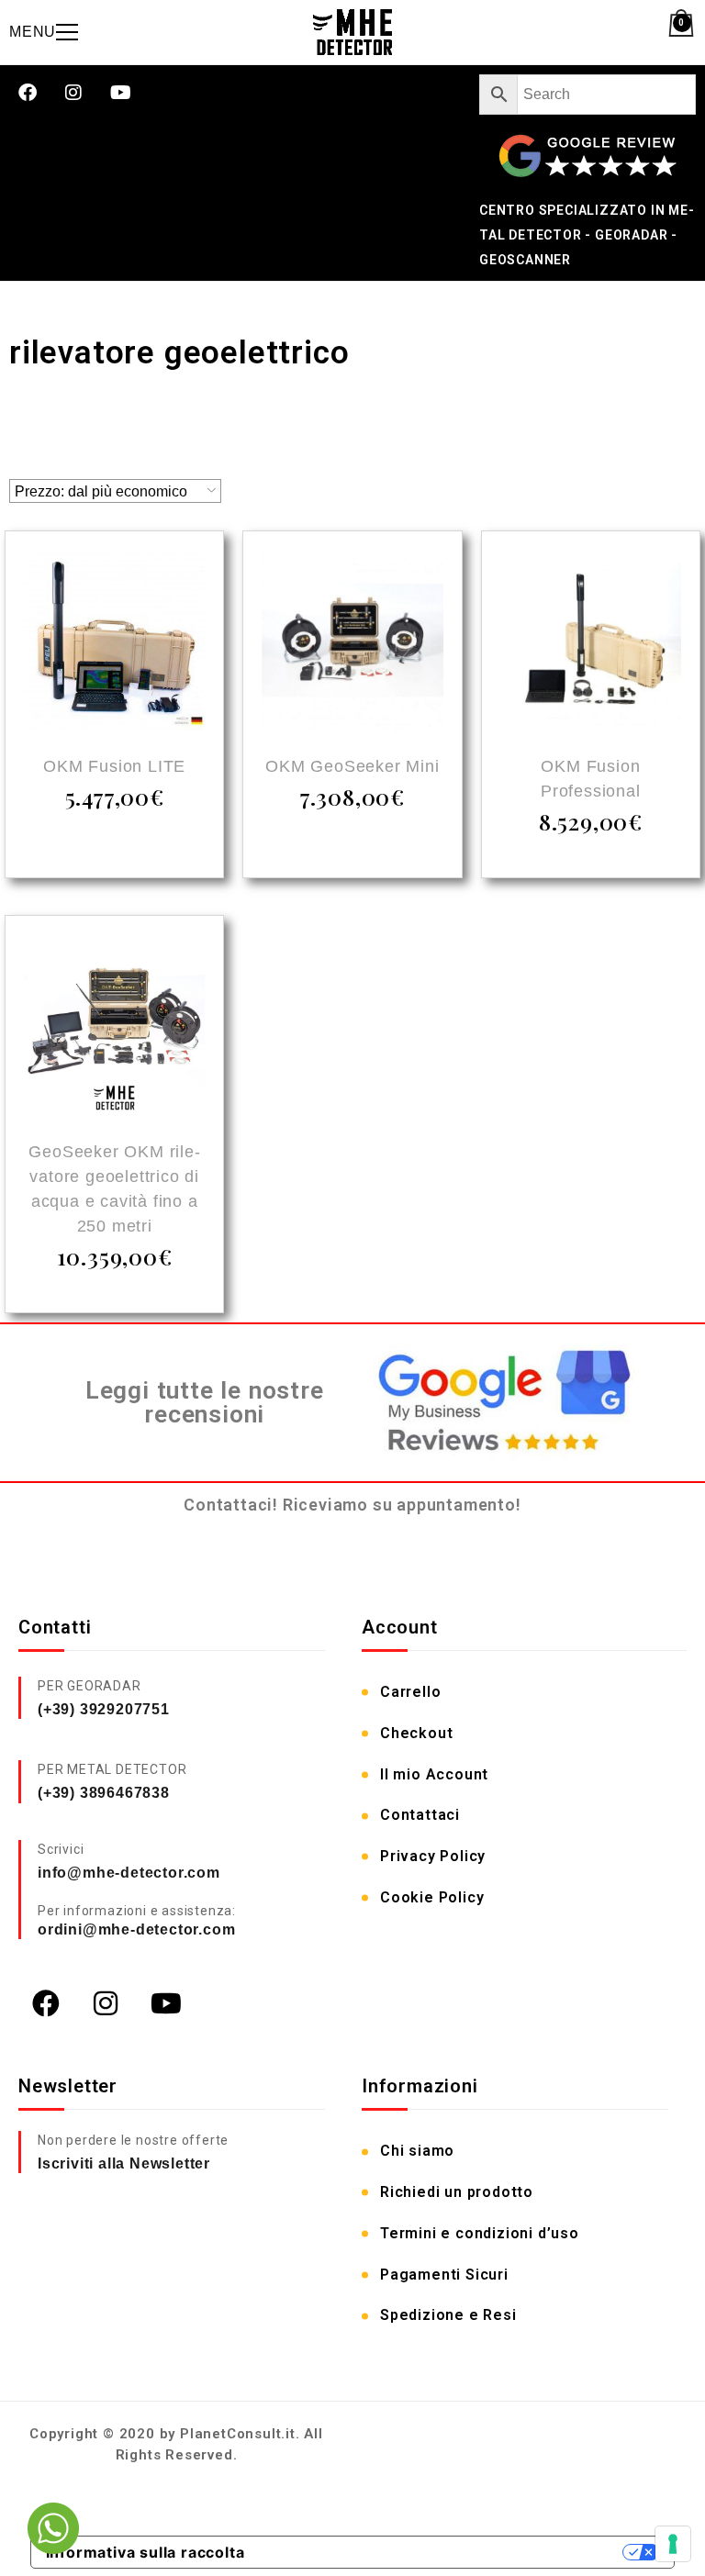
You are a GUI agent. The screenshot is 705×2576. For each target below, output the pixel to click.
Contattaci (420, 1815)
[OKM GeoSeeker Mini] (352, 643)
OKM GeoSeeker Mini (352, 766)
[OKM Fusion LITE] (114, 643)
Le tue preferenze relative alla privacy (443, 2552)
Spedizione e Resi (448, 2315)
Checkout (416, 1733)
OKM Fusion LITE (114, 766)
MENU (33, 32)
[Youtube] (121, 93)
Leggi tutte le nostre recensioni (205, 1403)
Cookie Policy (432, 1897)
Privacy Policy (433, 1856)
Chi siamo (417, 2151)
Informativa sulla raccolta (145, 2552)
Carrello (410, 1692)
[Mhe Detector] (352, 32)
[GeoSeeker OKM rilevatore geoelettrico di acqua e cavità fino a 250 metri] (114, 1027)
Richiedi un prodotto (457, 2192)
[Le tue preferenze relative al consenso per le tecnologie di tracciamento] (673, 2544)
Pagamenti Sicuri (444, 2275)
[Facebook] (28, 93)
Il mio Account (434, 1774)
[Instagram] (74, 93)
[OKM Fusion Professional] (591, 643)
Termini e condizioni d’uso (480, 2233)
